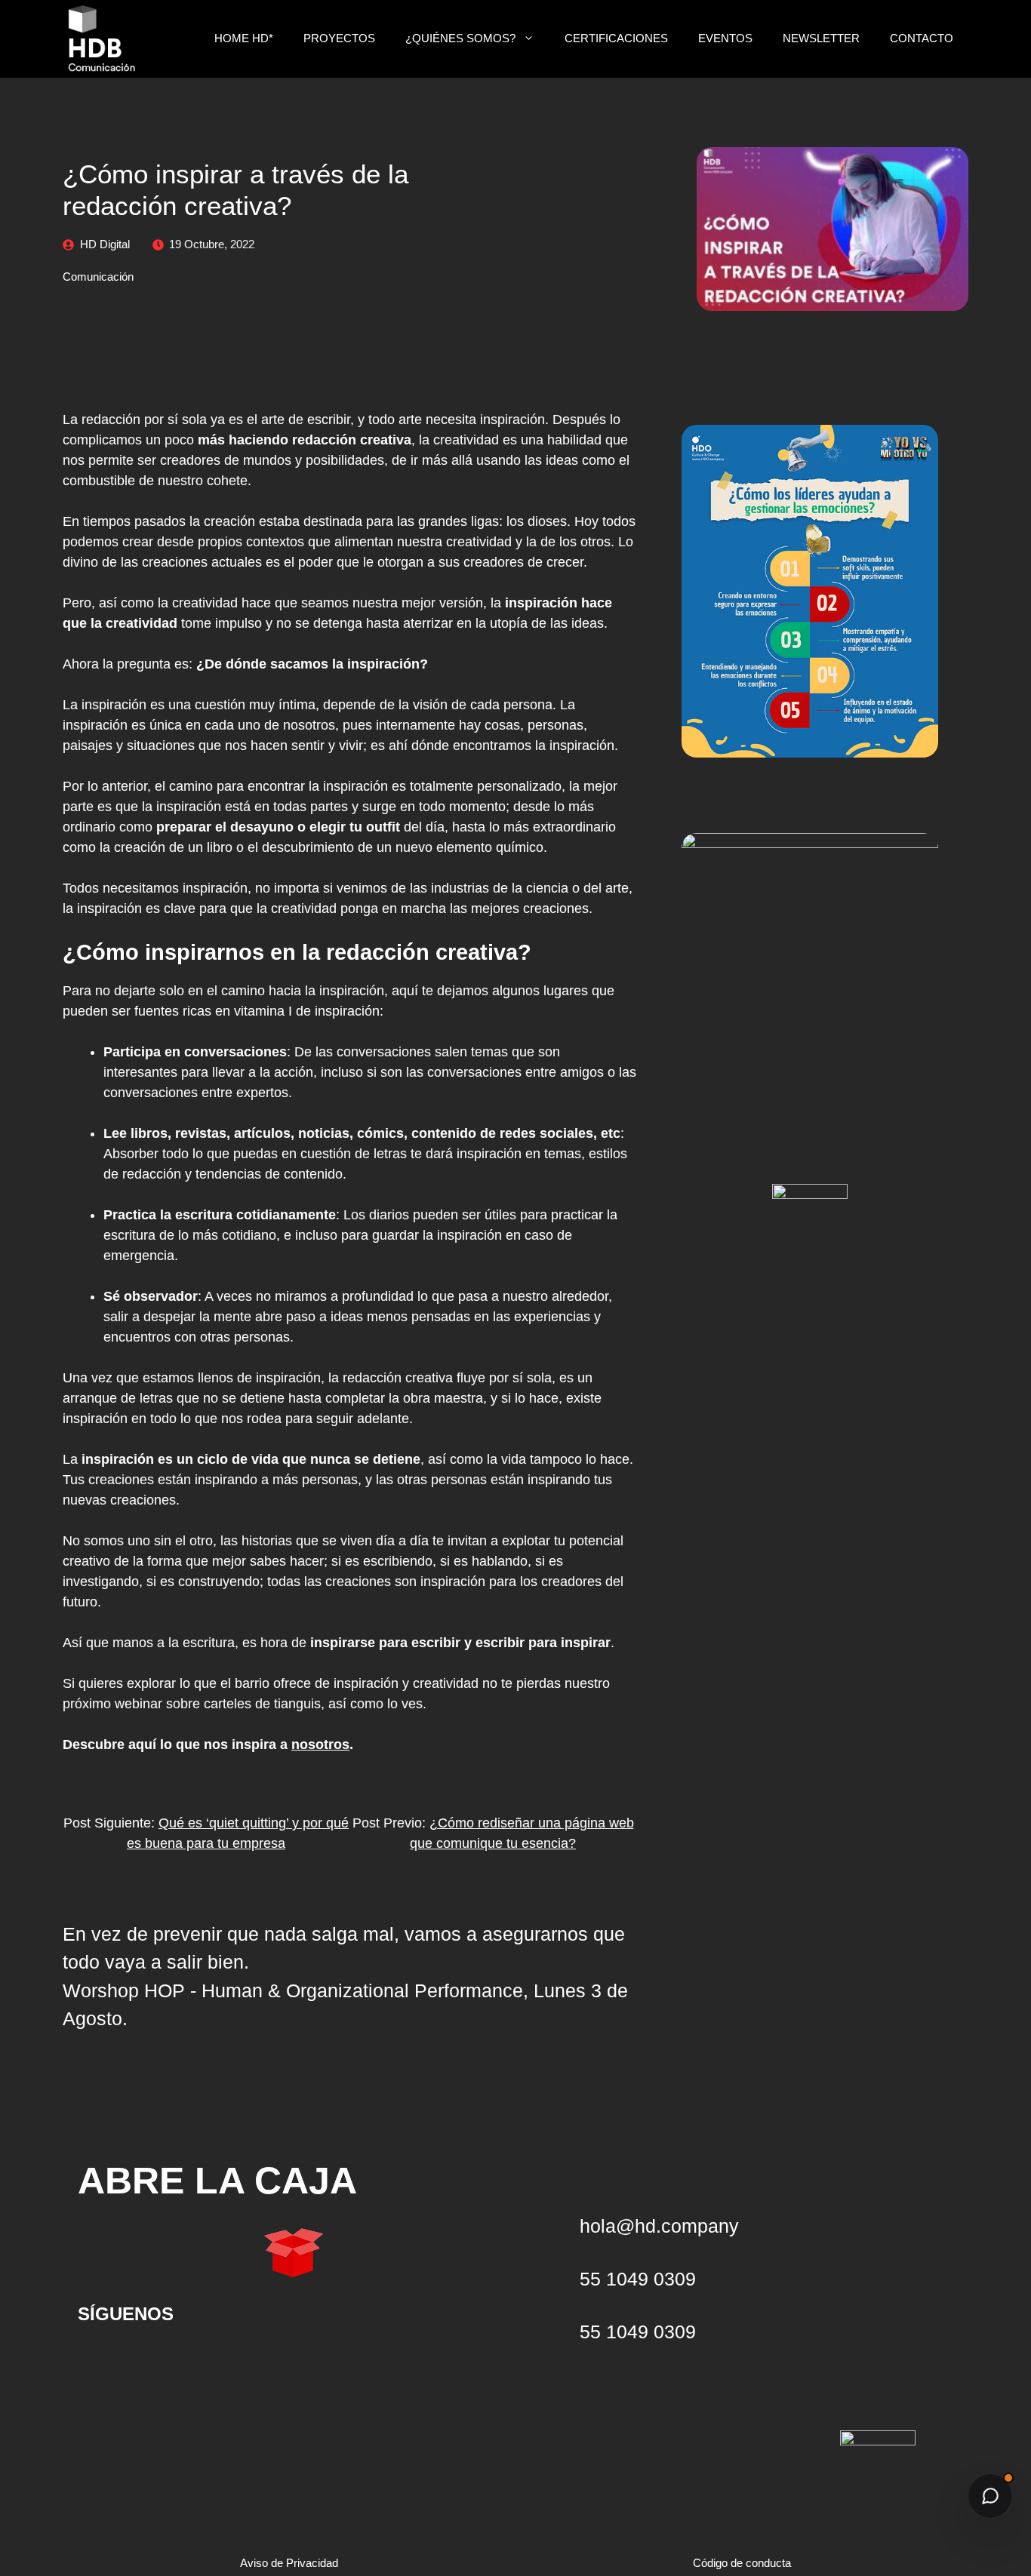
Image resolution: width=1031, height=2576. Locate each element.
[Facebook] (248, 2361)
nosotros (320, 1744)
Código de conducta (742, 2563)
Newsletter (821, 38)
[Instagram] (199, 2361)
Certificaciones (616, 38)
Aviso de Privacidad (289, 2563)
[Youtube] (100, 2361)
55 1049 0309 (638, 2332)
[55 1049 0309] (557, 2332)
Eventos (725, 38)
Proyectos (339, 38)
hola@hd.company (659, 2226)
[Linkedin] (149, 2361)
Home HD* (244, 38)
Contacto (922, 38)
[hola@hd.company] (557, 2226)
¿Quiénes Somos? (460, 38)
